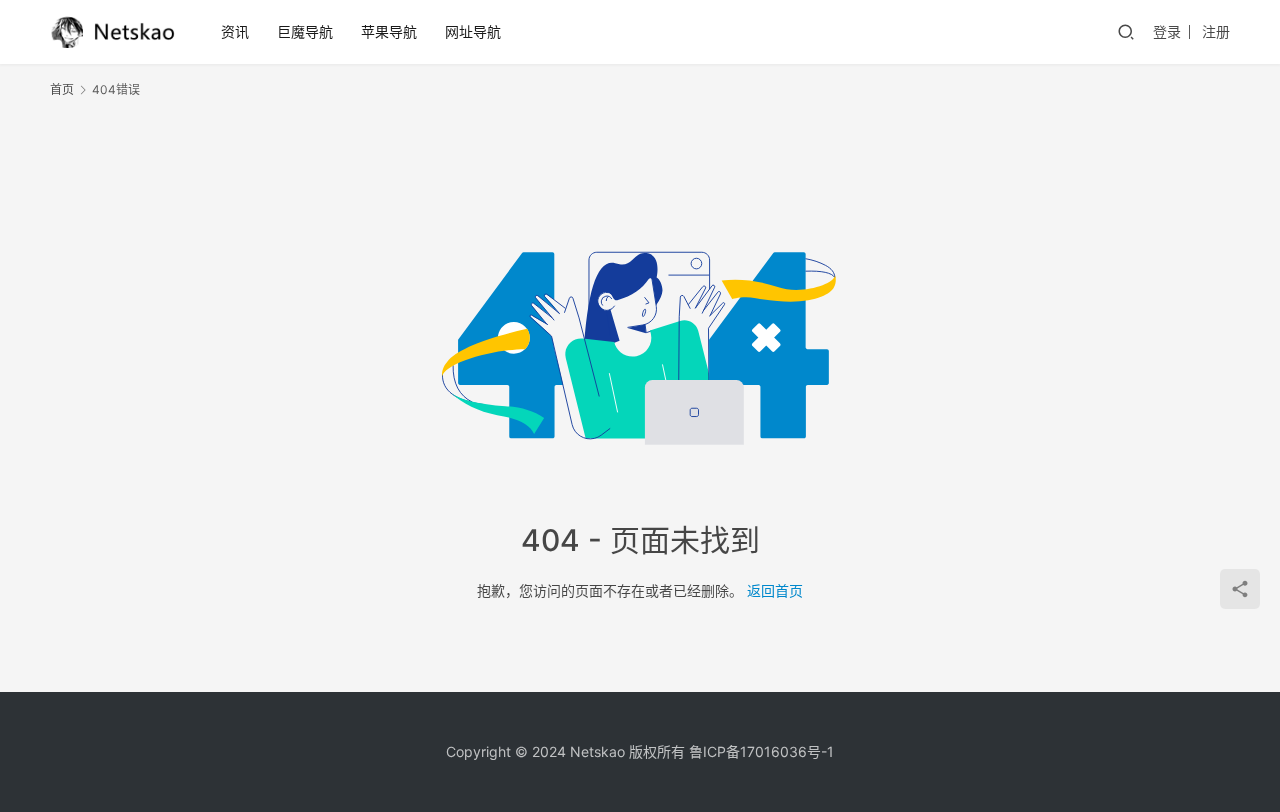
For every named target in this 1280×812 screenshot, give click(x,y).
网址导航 (473, 31)
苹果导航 (389, 31)
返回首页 (775, 590)
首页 (62, 89)
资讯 (235, 31)
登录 (1167, 31)
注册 (1216, 31)
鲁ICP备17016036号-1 (761, 751)
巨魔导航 (305, 31)
